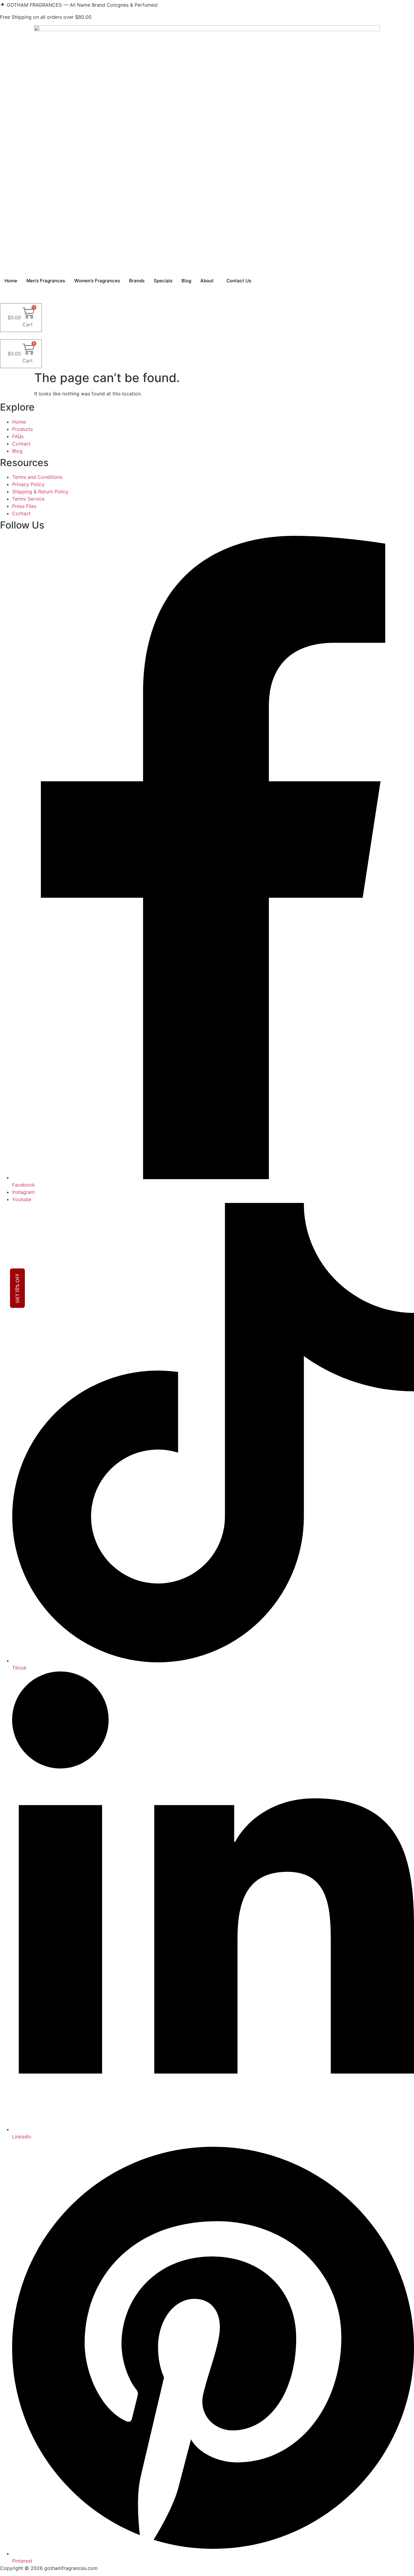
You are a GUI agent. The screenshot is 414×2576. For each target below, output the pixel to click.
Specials (163, 281)
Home (11, 281)
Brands (137, 281)
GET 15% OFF (17, 1288)
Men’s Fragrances (46, 281)
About (207, 281)
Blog (186, 281)
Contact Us (239, 281)
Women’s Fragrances (97, 281)
